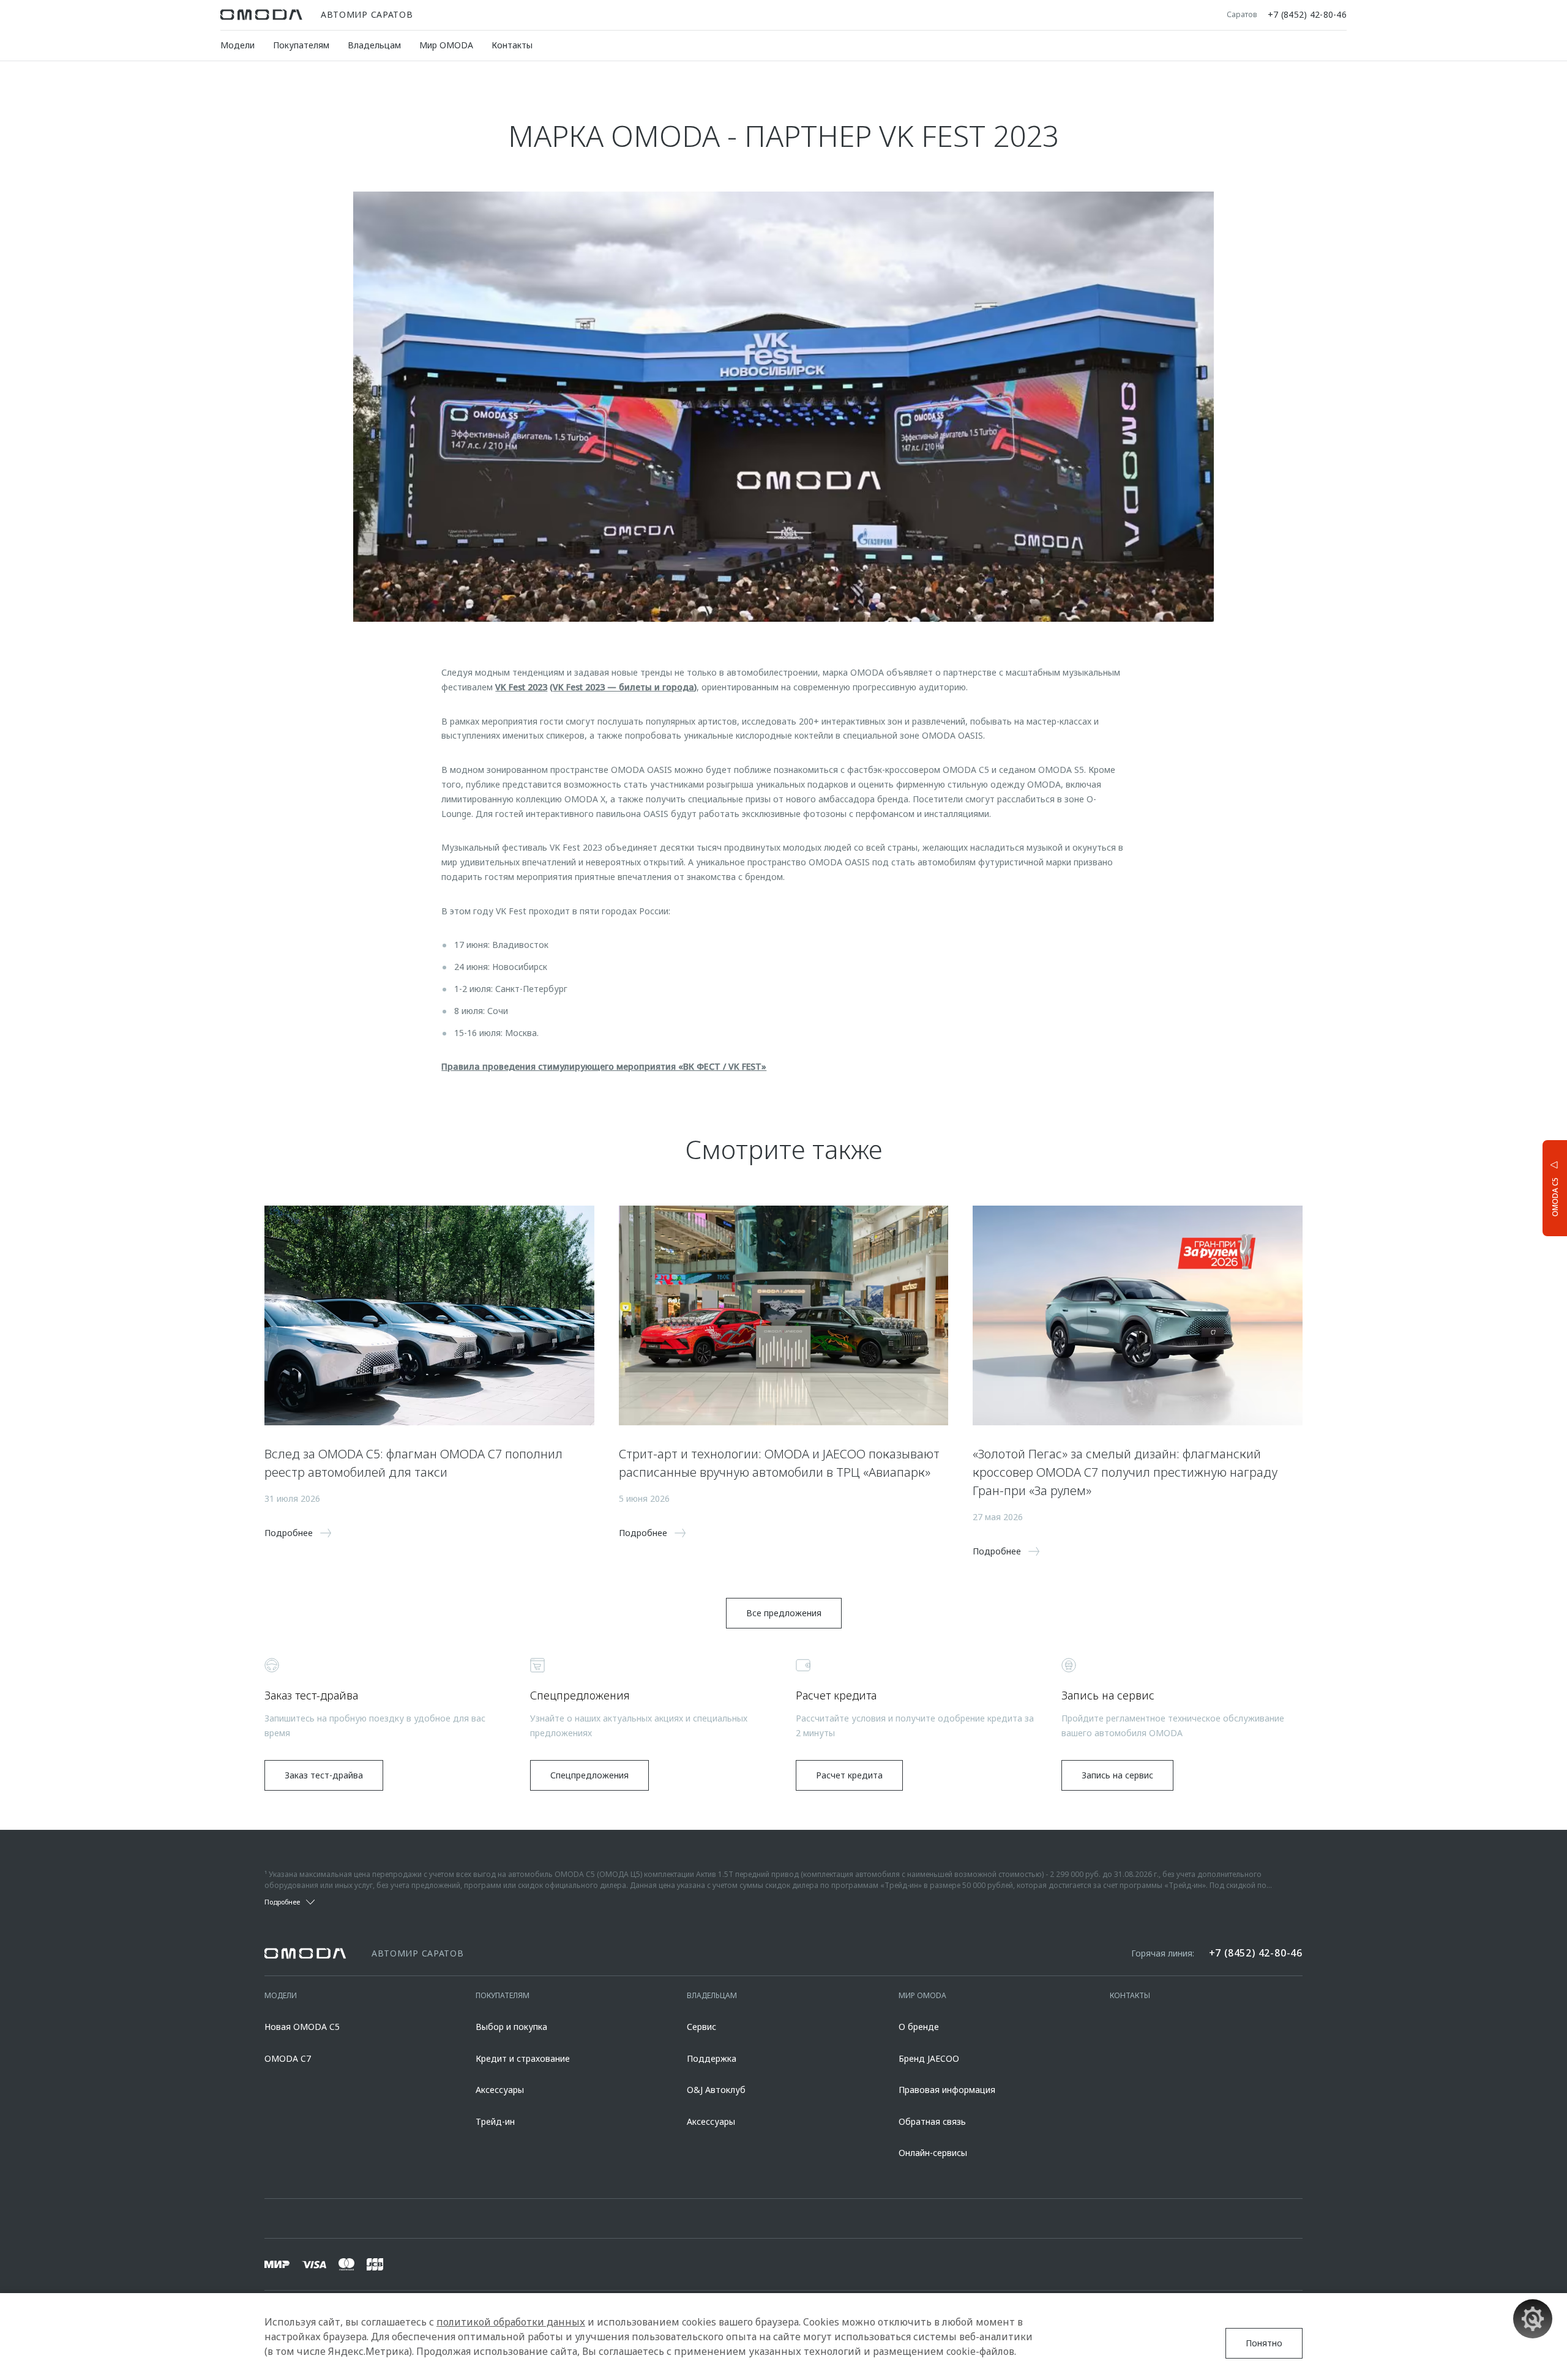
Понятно (1264, 2343)
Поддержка (712, 2058)
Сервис (701, 2027)
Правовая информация (947, 2090)
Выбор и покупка (511, 2027)
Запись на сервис (1117, 1775)
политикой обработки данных (511, 2322)
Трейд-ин (495, 2121)
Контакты (512, 45)
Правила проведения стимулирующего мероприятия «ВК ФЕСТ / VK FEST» (604, 1066)
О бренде (919, 2027)
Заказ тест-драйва (324, 1775)
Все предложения (784, 1613)
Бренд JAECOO (929, 2058)
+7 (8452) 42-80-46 (1307, 15)
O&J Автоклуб (716, 2090)
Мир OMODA (446, 45)
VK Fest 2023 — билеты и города (623, 687)
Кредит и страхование (523, 2058)
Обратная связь (932, 2121)
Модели (237, 45)
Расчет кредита (849, 1775)
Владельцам (374, 45)
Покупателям (301, 45)
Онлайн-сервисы (933, 2153)
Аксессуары (500, 2090)
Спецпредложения (589, 1775)
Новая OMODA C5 (302, 2027)
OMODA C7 (288, 2058)
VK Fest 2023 (521, 687)
